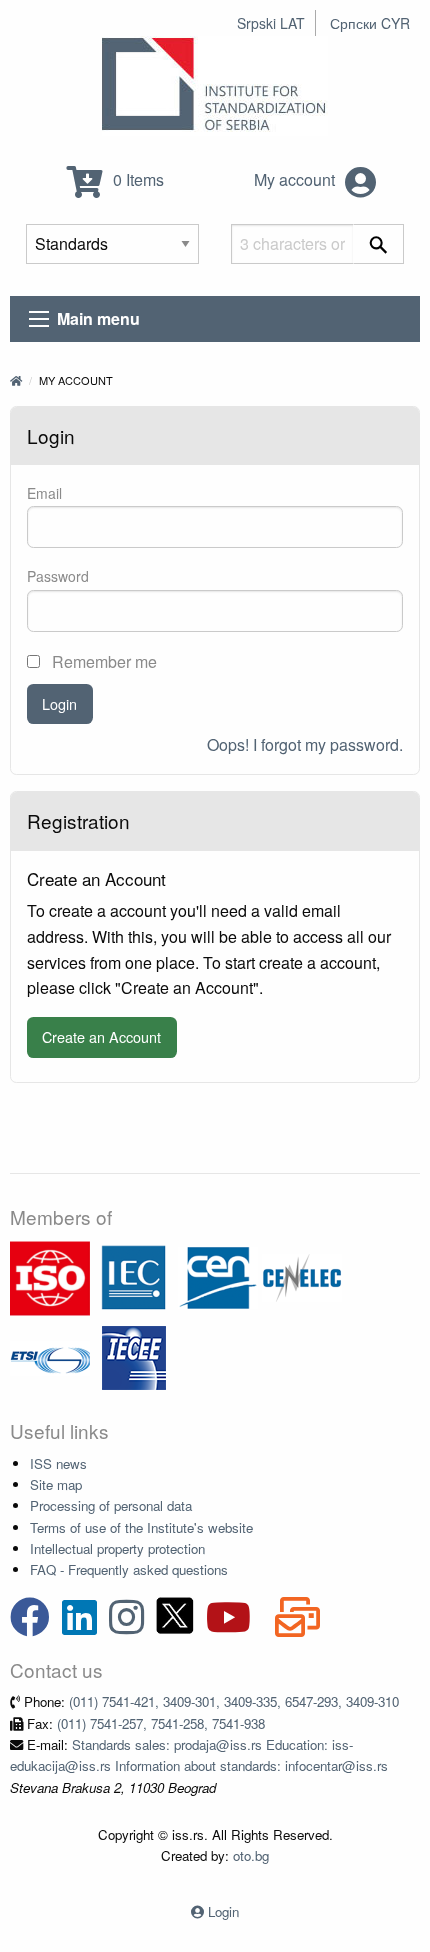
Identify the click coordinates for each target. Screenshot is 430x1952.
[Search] (378, 244)
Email (44, 493)
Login (59, 703)
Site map (56, 1484)
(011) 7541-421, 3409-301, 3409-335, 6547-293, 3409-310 (234, 1701)
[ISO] (50, 1276)
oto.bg (251, 1855)
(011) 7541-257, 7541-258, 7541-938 (161, 1723)
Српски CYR (370, 23)
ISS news (58, 1463)
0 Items (136, 179)
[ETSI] (50, 1356)
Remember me (102, 661)
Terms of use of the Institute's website (141, 1527)
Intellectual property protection (117, 1548)
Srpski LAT (271, 23)
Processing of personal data (111, 1505)
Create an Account (101, 1036)
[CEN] (218, 1276)
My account (296, 179)
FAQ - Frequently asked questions (129, 1569)
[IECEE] (134, 1356)
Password (58, 576)
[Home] (16, 380)
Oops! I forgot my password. (305, 744)
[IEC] (134, 1276)
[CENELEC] (302, 1276)
